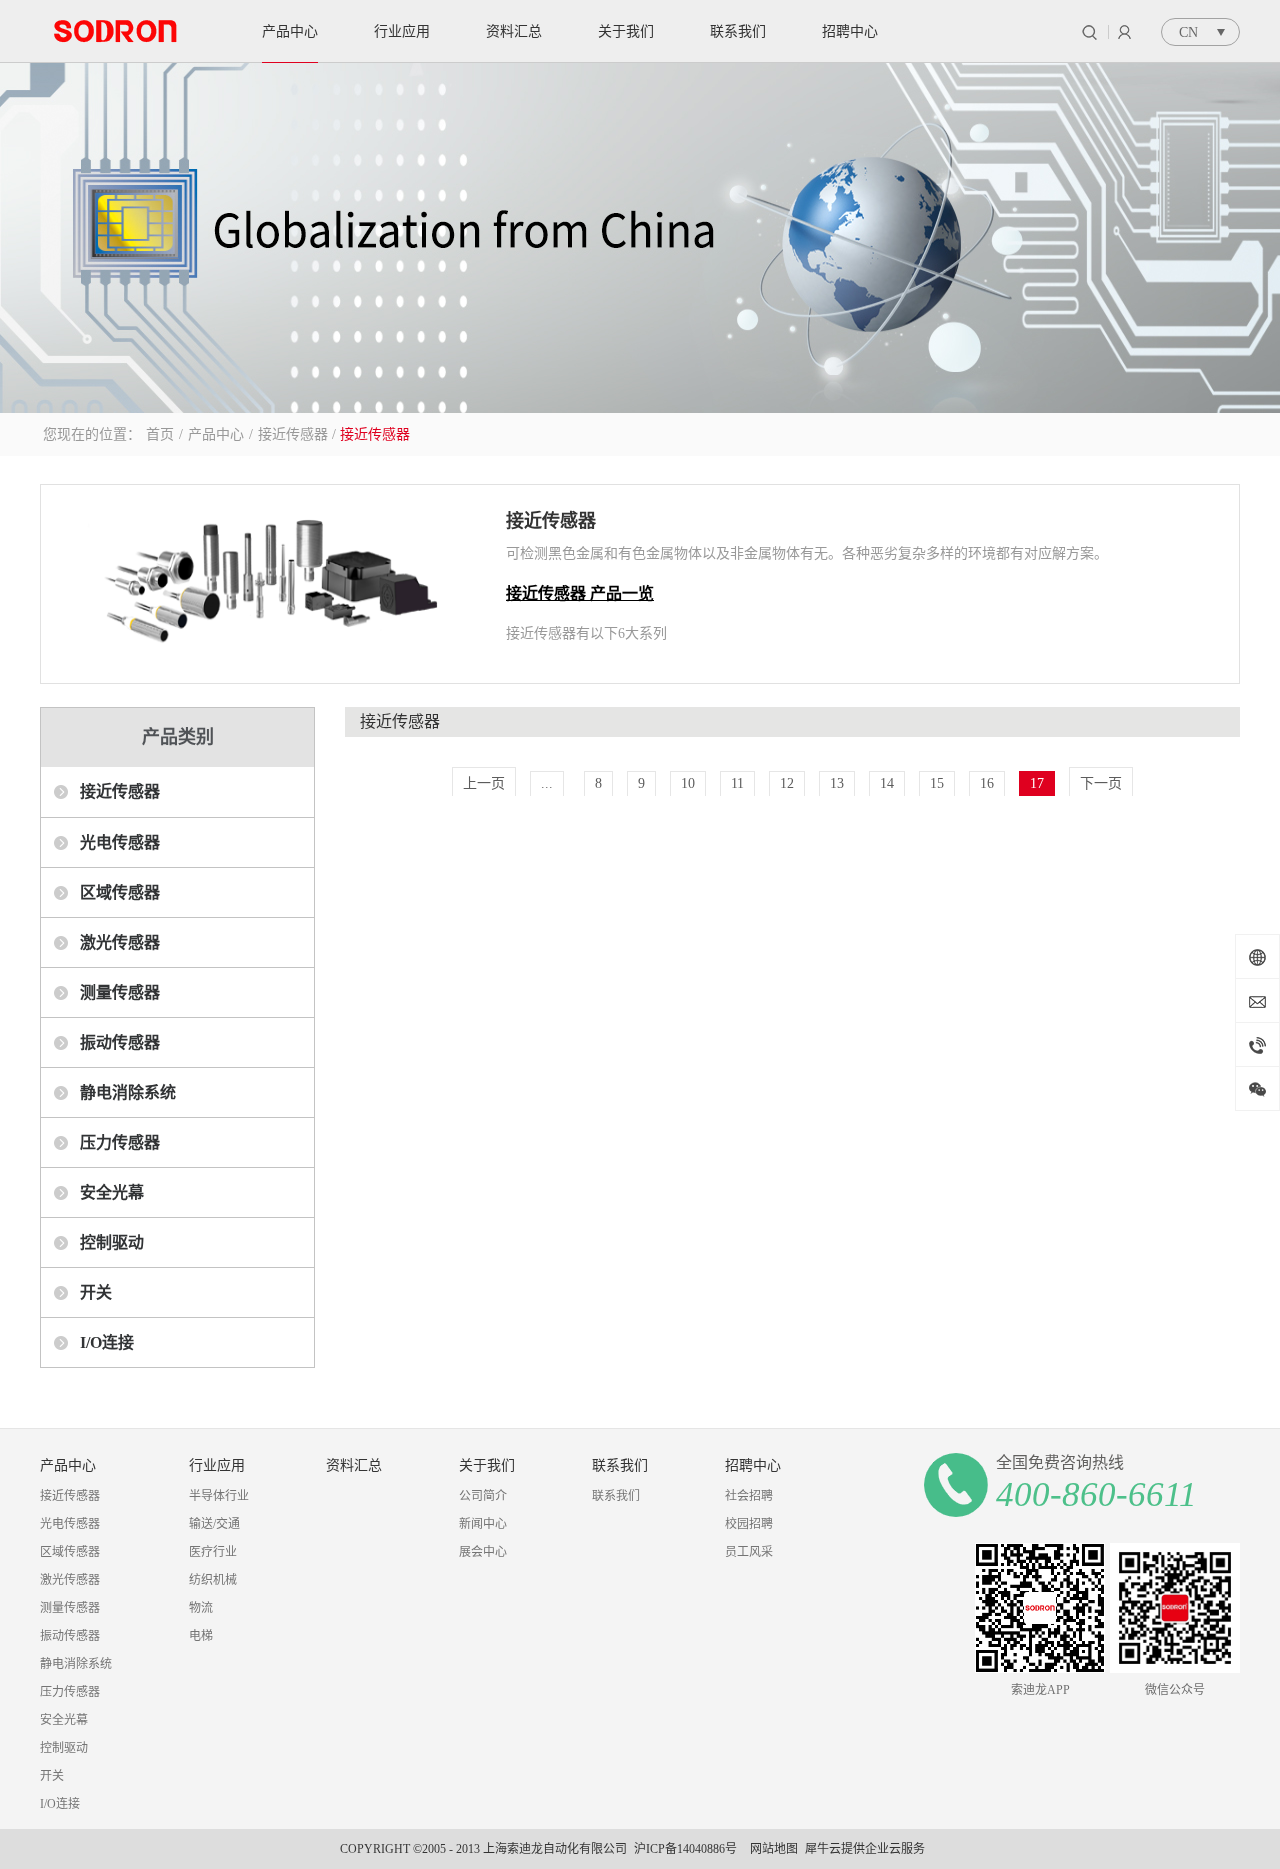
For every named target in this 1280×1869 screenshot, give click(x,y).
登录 (1124, 32)
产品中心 (216, 434)
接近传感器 (293, 434)
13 (837, 783)
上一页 (484, 783)
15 (937, 783)
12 (787, 783)
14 (887, 783)
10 (688, 783)
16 (987, 783)
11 (737, 783)
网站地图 (771, 1849)
